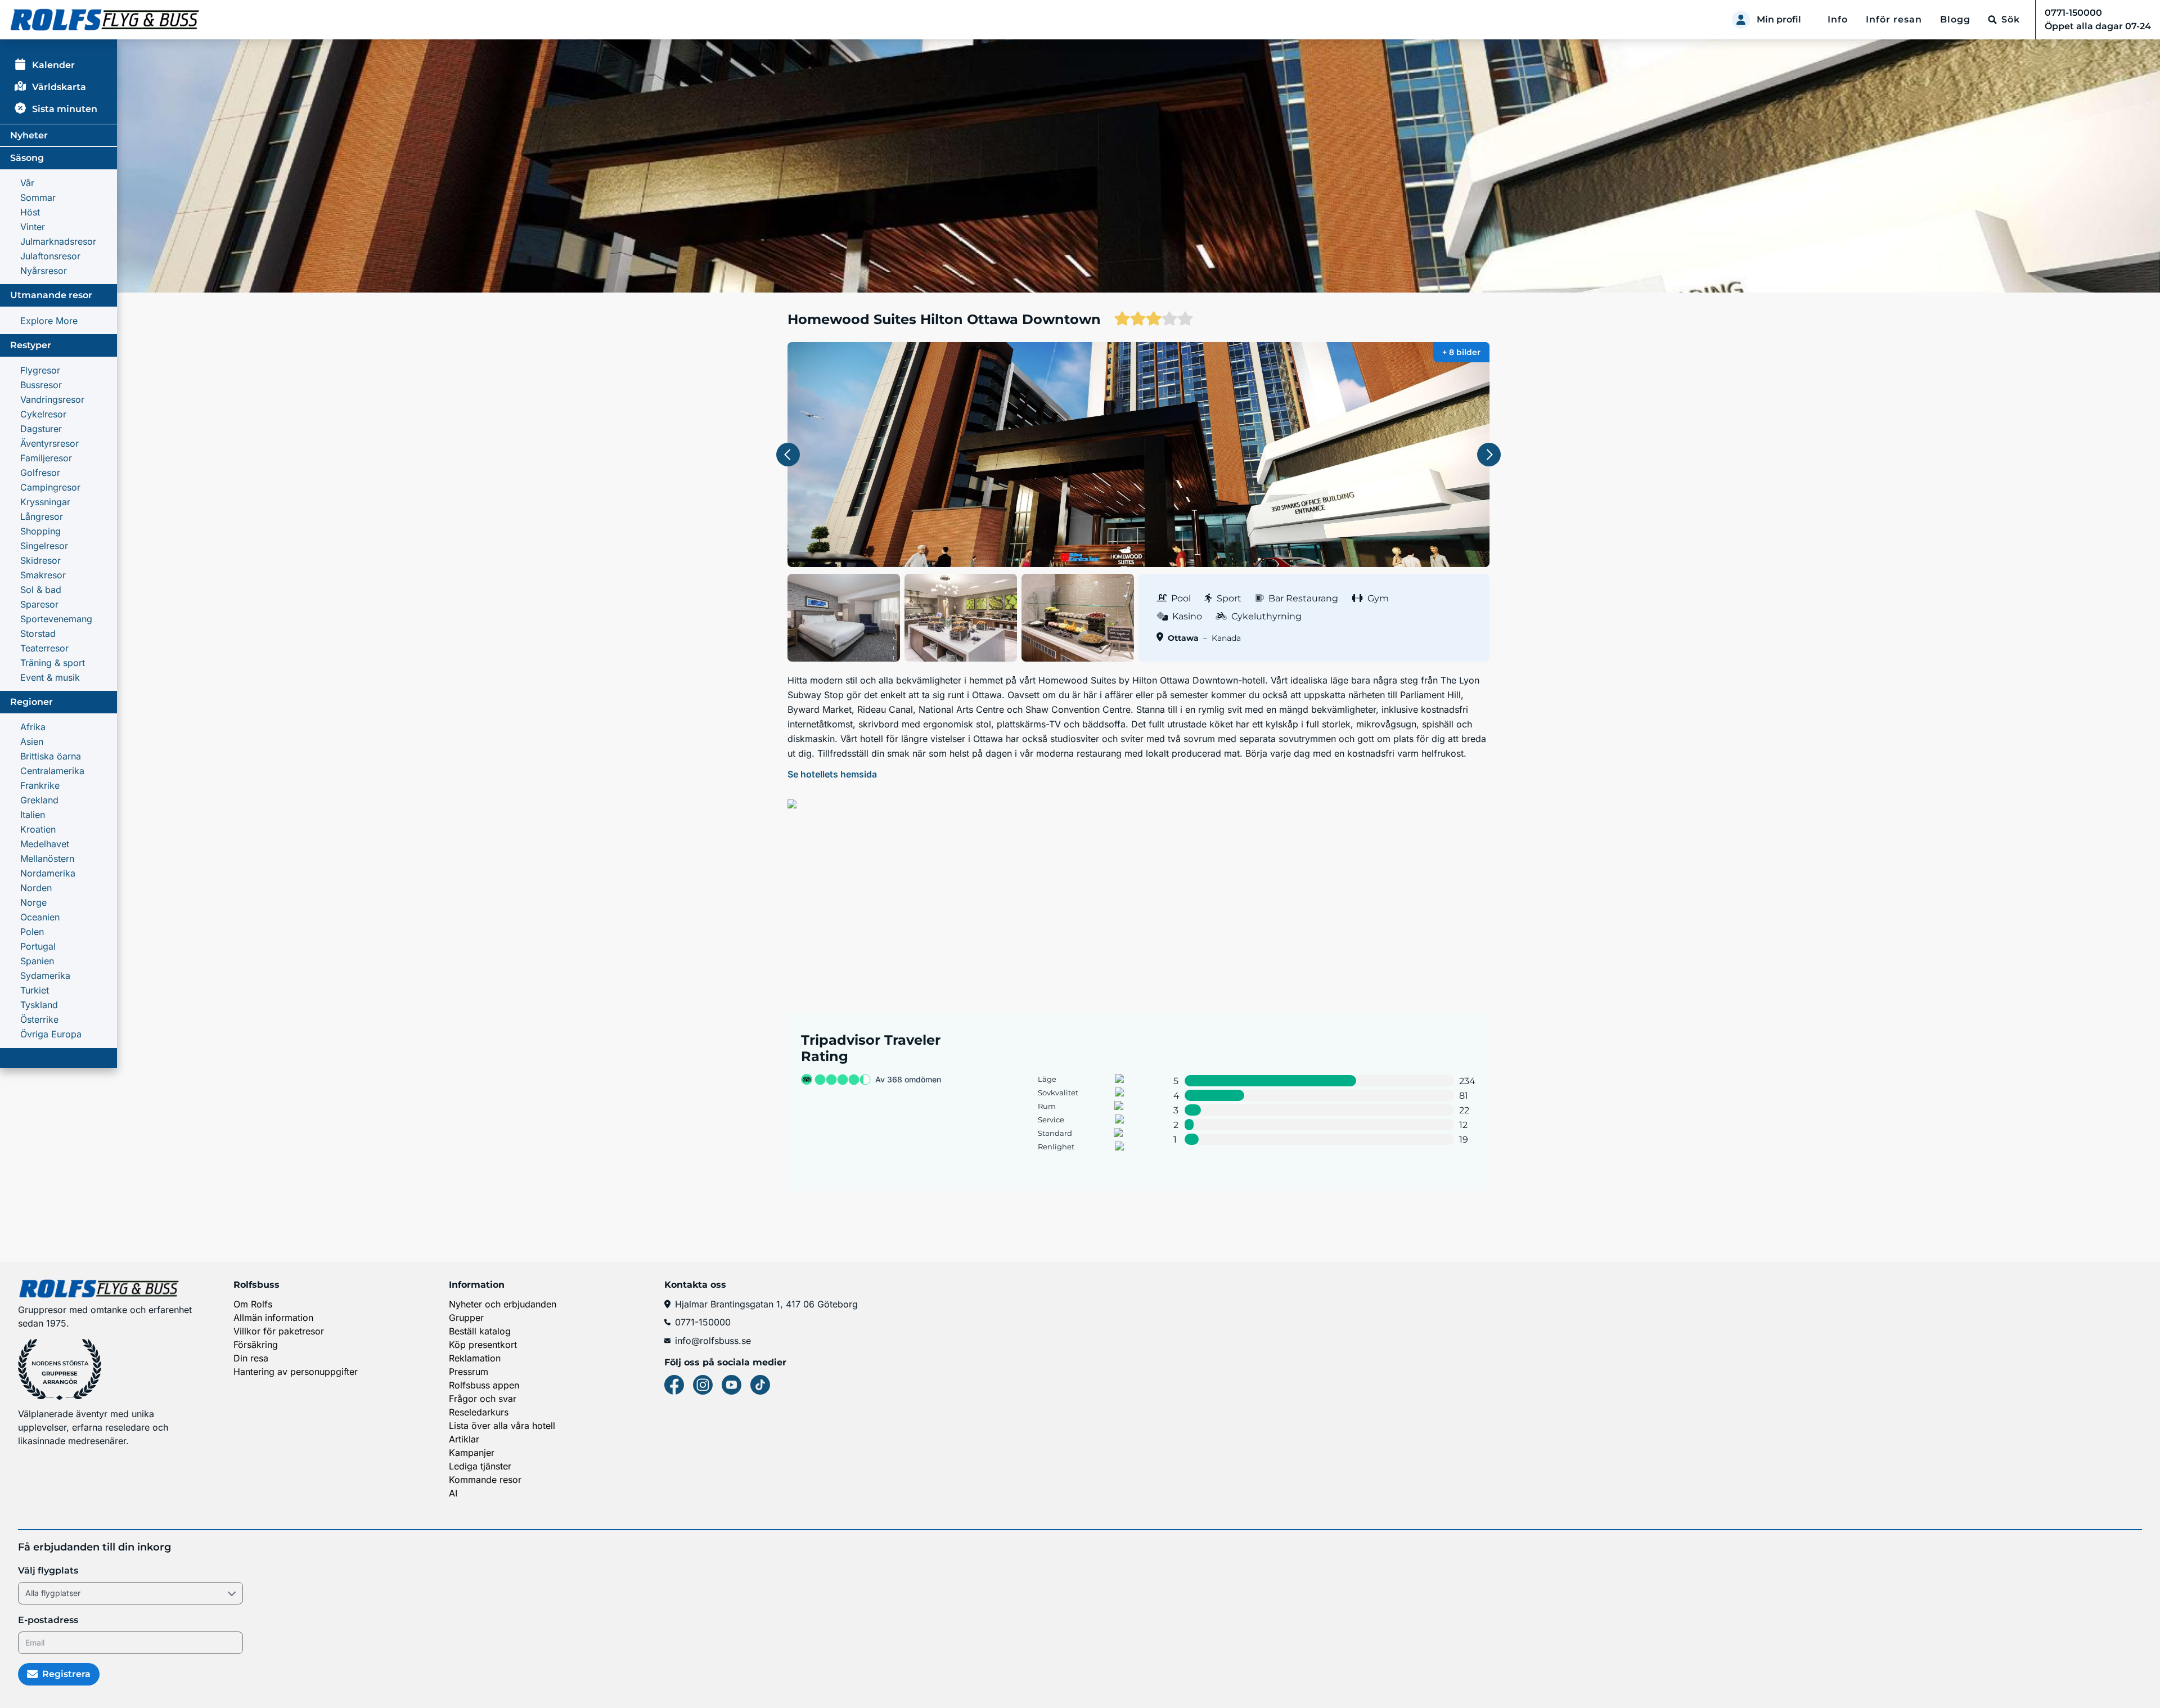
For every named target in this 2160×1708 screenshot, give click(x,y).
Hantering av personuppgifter (296, 1372)
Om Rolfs (253, 1304)
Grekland (39, 800)
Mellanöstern (47, 859)
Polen (32, 932)
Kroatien (38, 829)
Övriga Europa (51, 1034)
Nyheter (29, 135)
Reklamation (475, 1358)
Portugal (38, 946)
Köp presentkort (483, 1345)
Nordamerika (48, 873)
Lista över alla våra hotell (502, 1426)
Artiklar (464, 1439)
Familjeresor (46, 458)
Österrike (39, 1019)
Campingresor (50, 487)
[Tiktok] (760, 1385)
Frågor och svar (483, 1399)
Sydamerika (45, 976)
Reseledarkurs (479, 1412)
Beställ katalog (480, 1331)
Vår (27, 183)
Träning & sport (53, 663)
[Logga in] (1741, 20)
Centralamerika (52, 771)
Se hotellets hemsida (832, 774)
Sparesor (39, 604)
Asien (32, 741)
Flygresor (40, 370)
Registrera (66, 1674)
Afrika (33, 727)
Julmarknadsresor (58, 241)
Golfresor (40, 473)
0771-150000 (703, 1322)
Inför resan (1894, 19)
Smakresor (43, 575)
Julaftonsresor (50, 256)
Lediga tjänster (480, 1466)
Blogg (1955, 19)
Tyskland (39, 1005)
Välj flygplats (48, 1570)
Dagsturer (41, 429)
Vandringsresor (52, 399)
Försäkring (256, 1345)
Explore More (49, 321)
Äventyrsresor (49, 443)
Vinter (33, 227)
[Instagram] (703, 1385)
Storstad (38, 633)
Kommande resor (485, 1480)
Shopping (40, 531)
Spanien (37, 961)
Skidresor (40, 560)
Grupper (466, 1318)
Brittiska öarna (51, 756)
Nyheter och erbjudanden (503, 1304)
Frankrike (40, 785)
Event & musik (50, 677)
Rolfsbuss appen (484, 1385)
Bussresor (41, 385)
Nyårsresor (44, 271)
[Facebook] (674, 1385)
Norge (33, 902)
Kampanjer (472, 1453)
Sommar (38, 197)
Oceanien (40, 917)
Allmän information (273, 1318)
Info (1838, 19)
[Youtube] (732, 1385)
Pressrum (469, 1372)
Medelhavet (45, 844)
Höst (30, 212)
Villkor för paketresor (279, 1331)
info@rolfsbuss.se (713, 1341)
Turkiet (35, 990)
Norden (36, 888)
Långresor (42, 516)
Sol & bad (41, 590)
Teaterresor (44, 648)
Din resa (251, 1358)
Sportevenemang (56, 619)
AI (453, 1493)
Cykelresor (43, 414)
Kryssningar (45, 502)
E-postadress (48, 1620)
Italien (33, 815)
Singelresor (44, 546)
